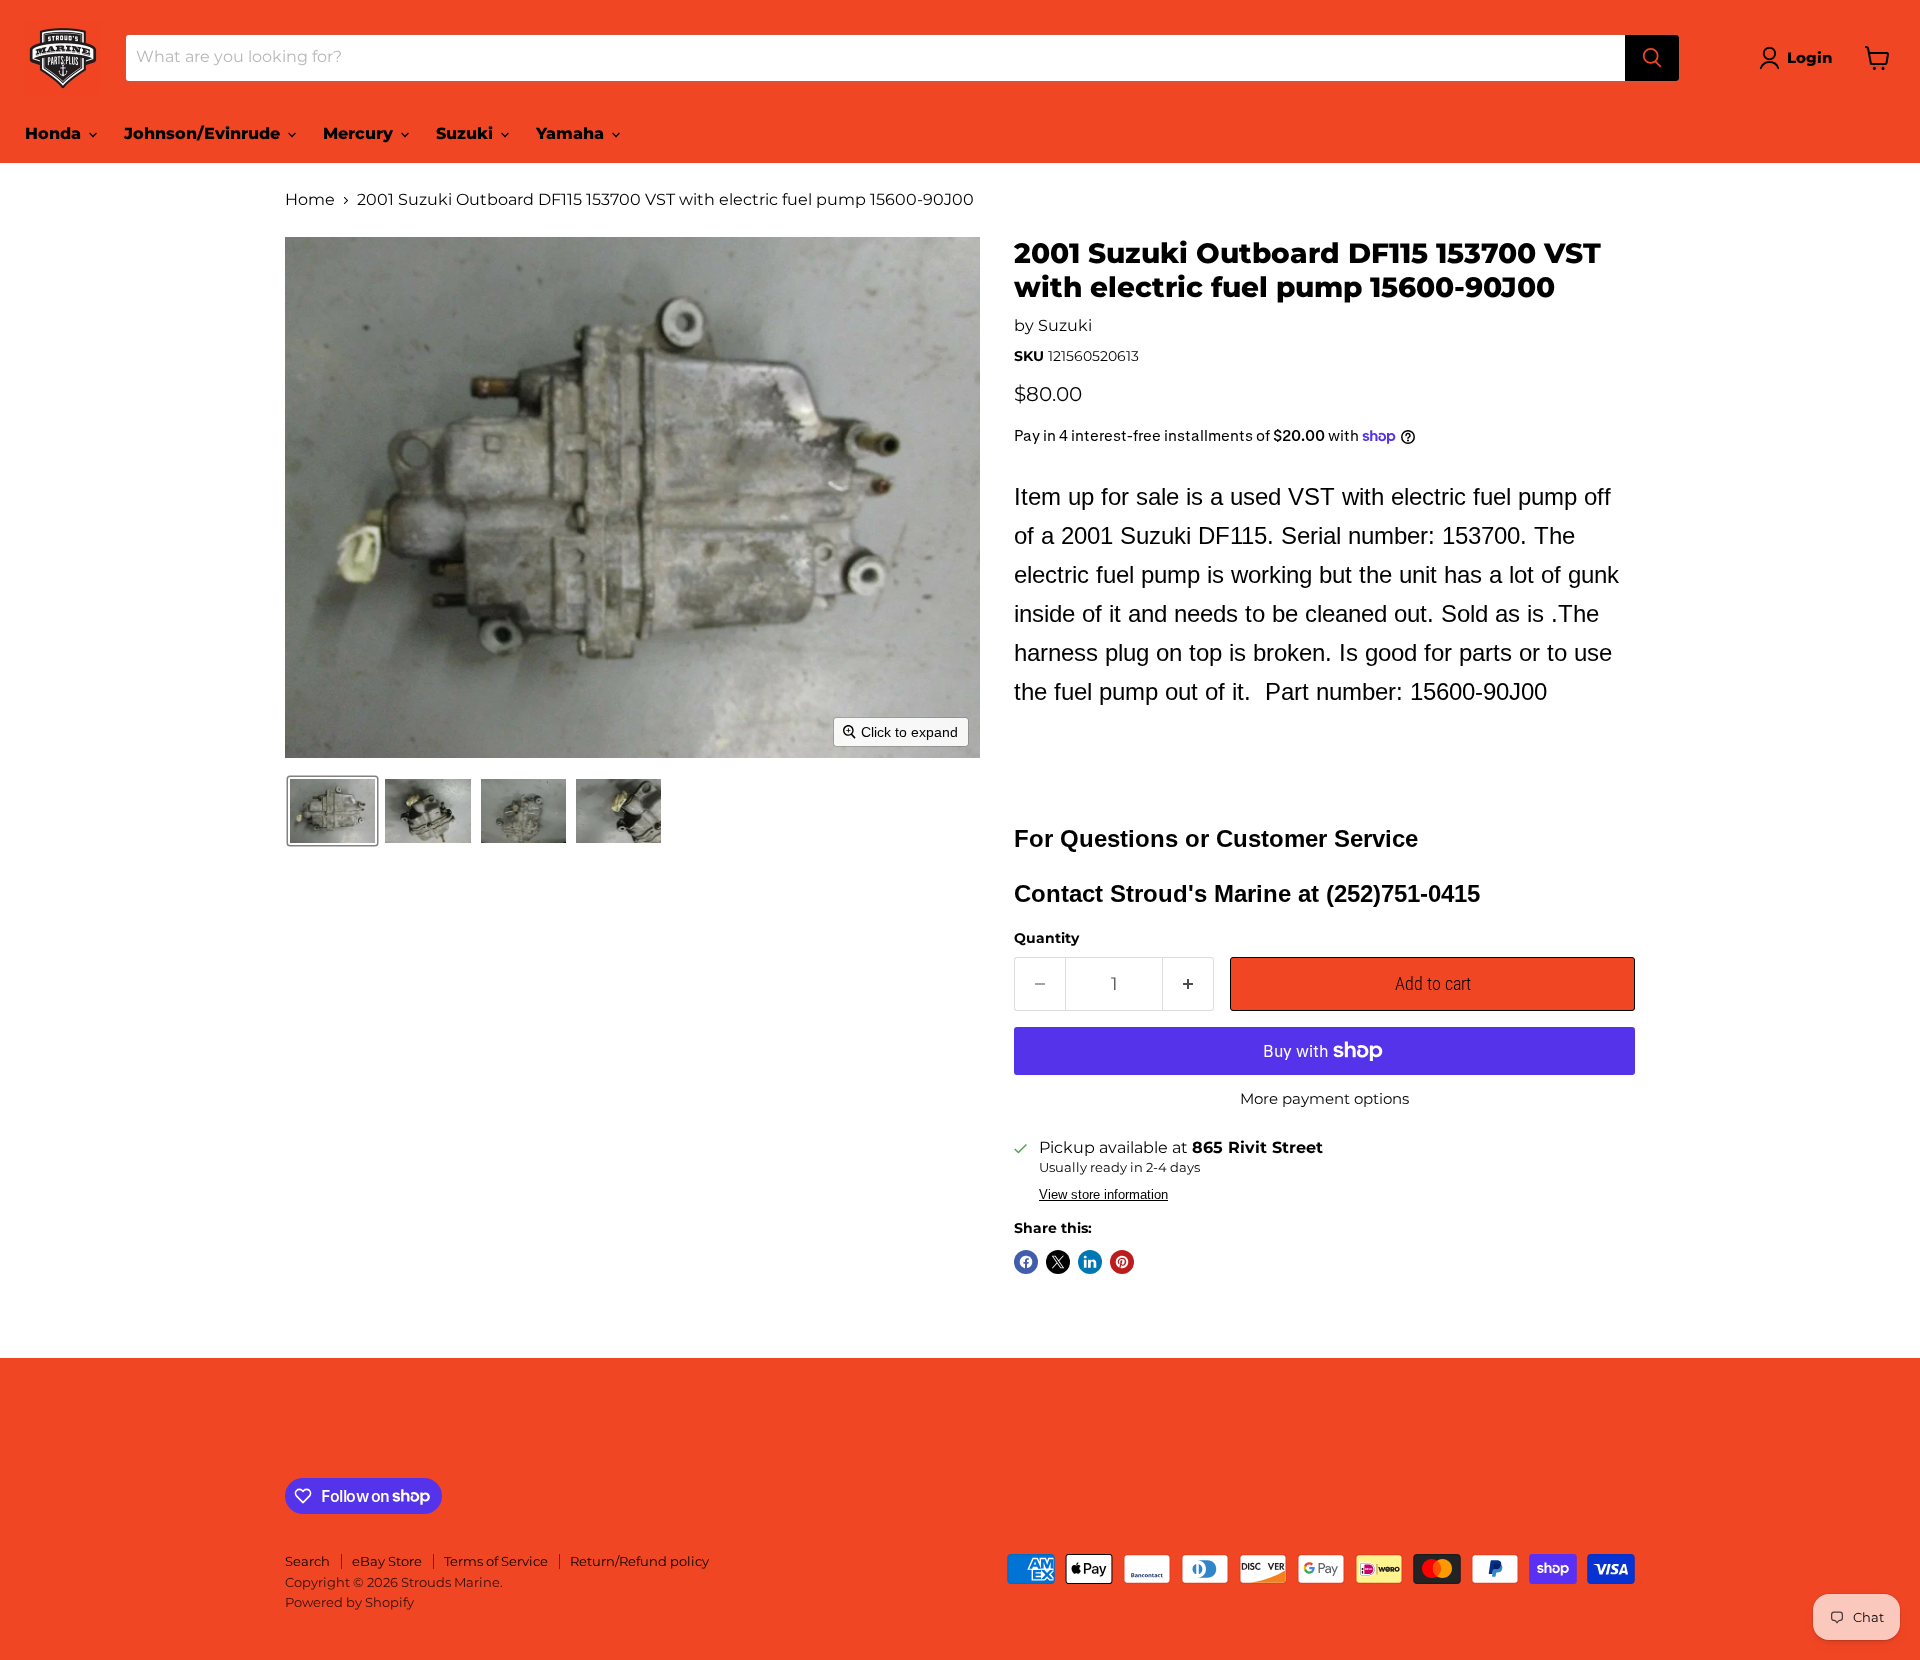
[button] (1799, 58)
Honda (55, 133)
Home (310, 200)
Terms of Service (496, 1561)
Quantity (1046, 938)
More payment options (1324, 1098)
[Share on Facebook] (1026, 1262)
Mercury (360, 133)
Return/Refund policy (639, 1561)
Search (307, 1561)
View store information (1103, 1195)
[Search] (1652, 58)
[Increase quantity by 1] (1188, 984)
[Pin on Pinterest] (1122, 1262)
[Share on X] (1058, 1262)
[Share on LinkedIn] (1090, 1262)
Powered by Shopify (349, 1602)
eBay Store (387, 1561)
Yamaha (572, 133)
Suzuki (467, 133)
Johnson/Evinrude (204, 133)
